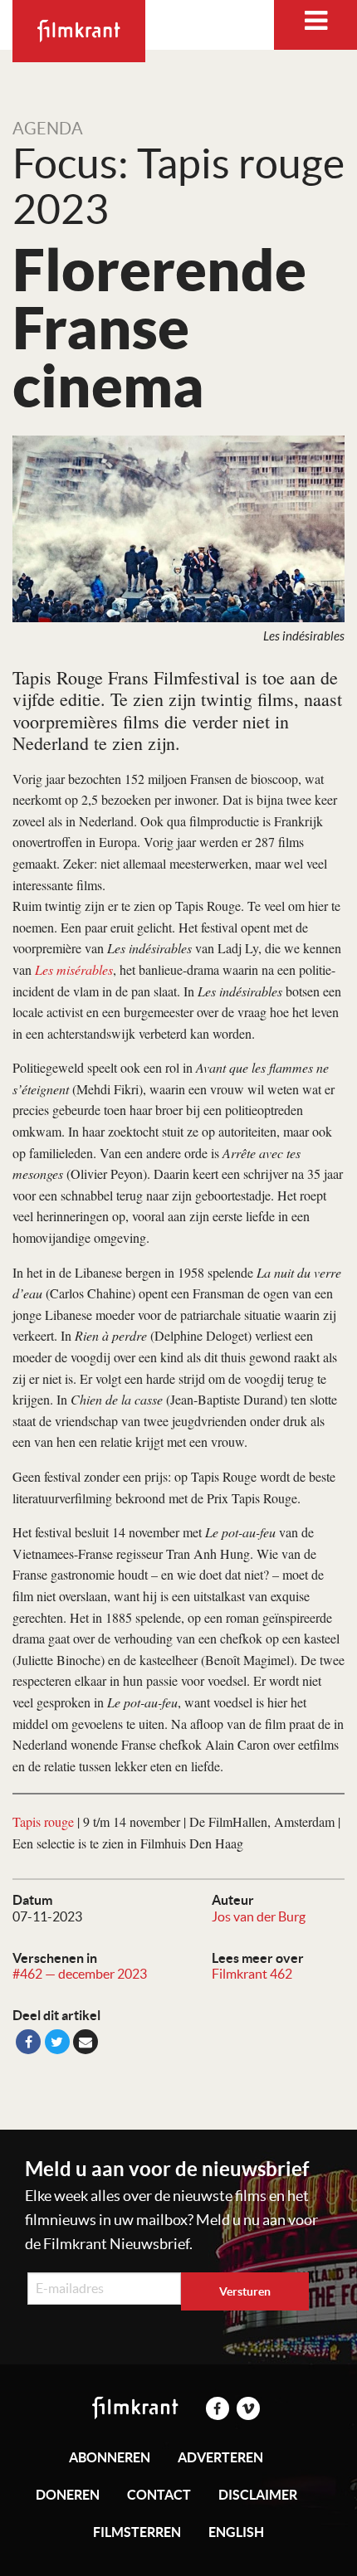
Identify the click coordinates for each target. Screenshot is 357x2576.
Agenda (48, 129)
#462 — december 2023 (80, 1974)
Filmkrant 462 (252, 1974)
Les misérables (74, 969)
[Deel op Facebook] (28, 2042)
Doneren (68, 2495)
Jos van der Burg (259, 1916)
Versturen (245, 2291)
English (236, 2532)
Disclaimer (258, 2495)
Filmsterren (137, 2532)
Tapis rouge (43, 1821)
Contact (159, 2495)
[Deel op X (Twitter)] (57, 2042)
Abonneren (110, 2457)
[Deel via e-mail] (86, 2042)
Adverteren (220, 2457)
